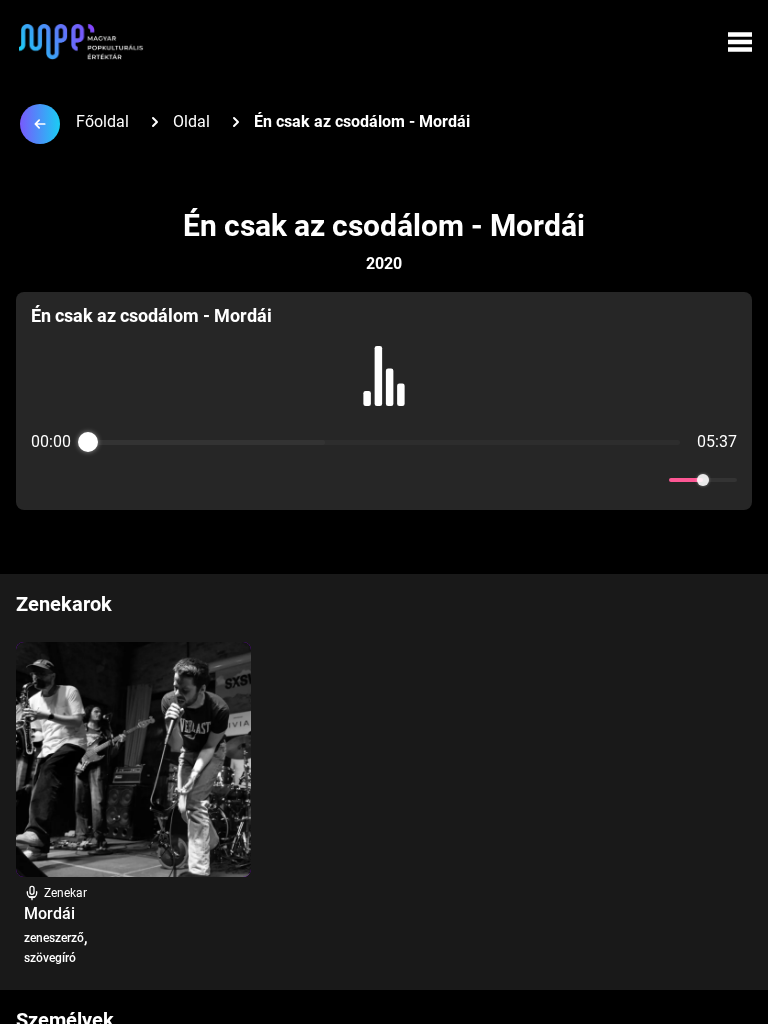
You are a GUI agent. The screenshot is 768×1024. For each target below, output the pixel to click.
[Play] (384, 480)
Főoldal (102, 121)
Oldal (191, 121)
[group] (384, 401)
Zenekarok (64, 604)
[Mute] (650, 480)
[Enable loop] (44, 480)
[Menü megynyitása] (740, 42)
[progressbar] (384, 442)
